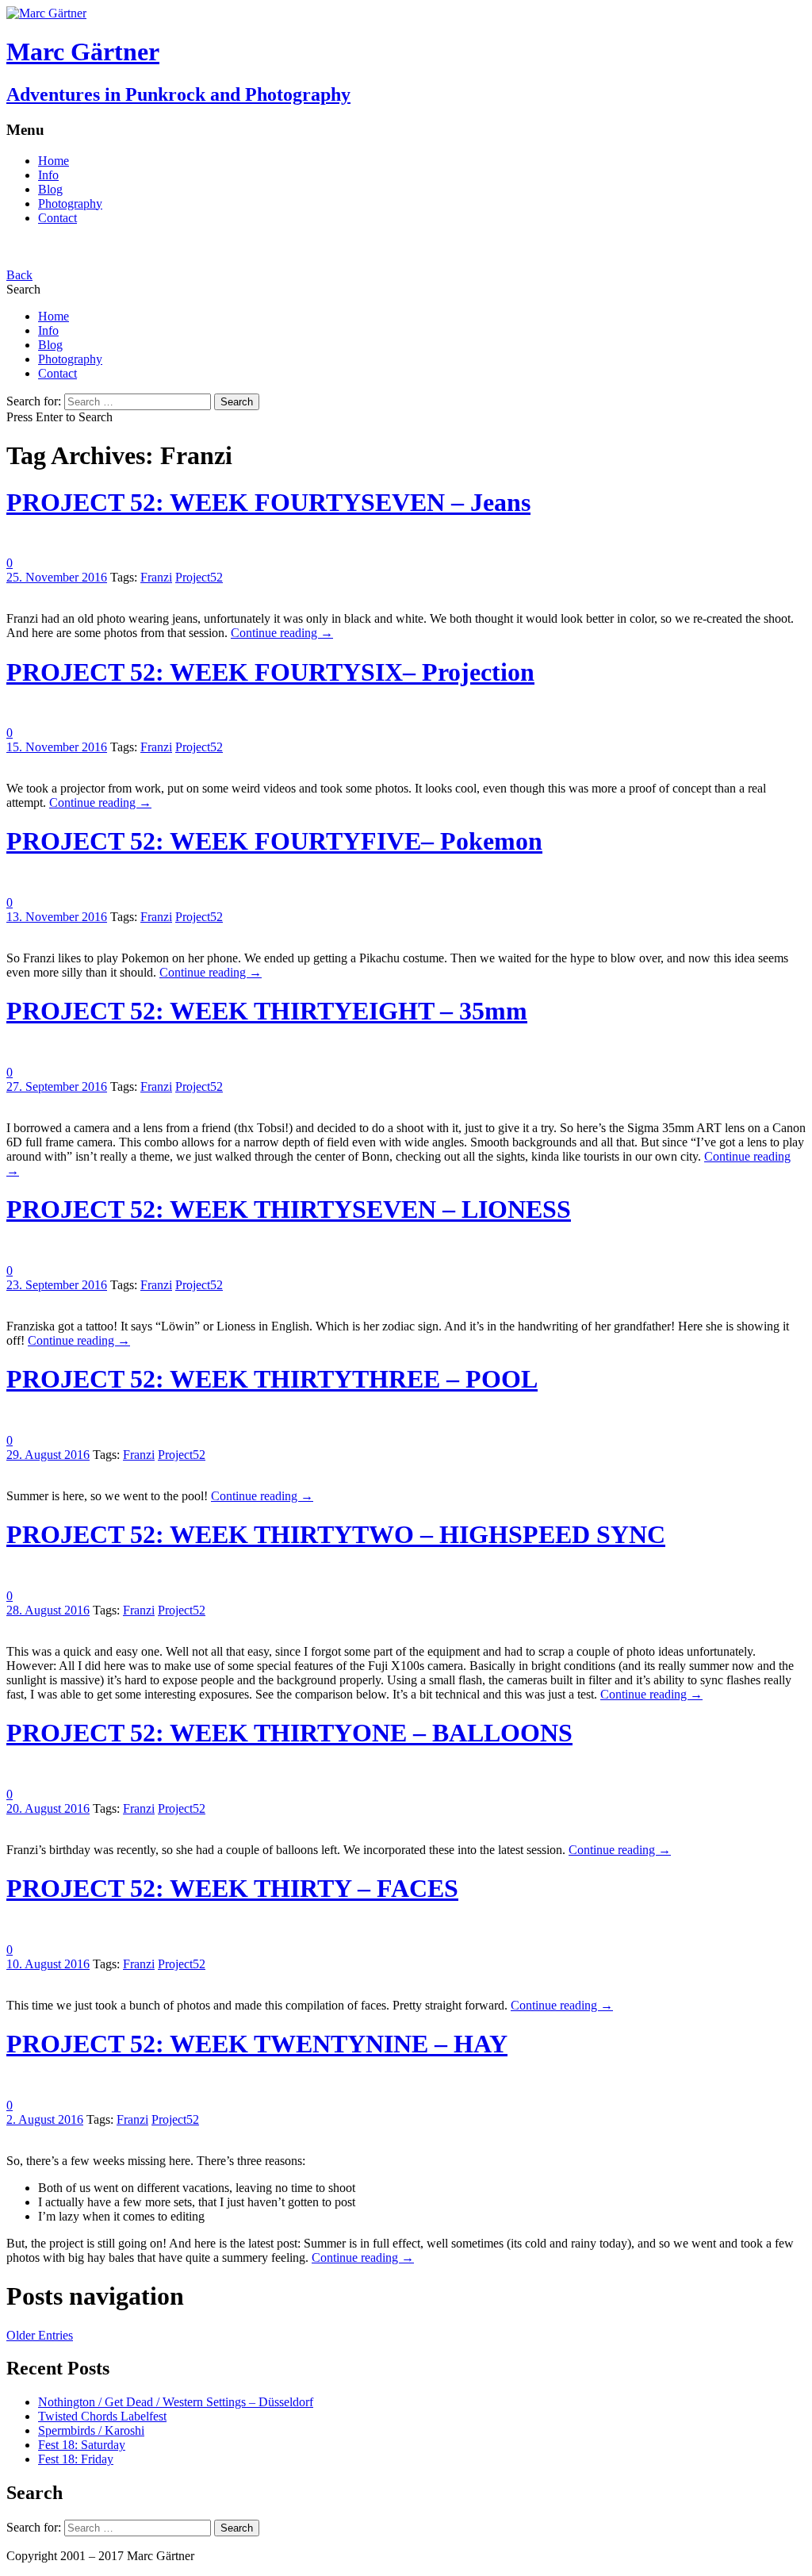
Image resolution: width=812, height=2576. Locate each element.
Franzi (156, 577)
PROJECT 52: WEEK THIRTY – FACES (232, 1888)
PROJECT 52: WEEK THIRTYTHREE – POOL (272, 1379)
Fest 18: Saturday (82, 2445)
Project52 (199, 577)
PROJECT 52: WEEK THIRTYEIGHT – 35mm (267, 1011)
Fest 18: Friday (76, 2459)
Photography (70, 203)
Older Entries (40, 2335)
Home (54, 161)
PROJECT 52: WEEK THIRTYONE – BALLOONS (289, 1733)
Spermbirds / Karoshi (91, 2430)
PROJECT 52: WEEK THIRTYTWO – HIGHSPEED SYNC (336, 1534)
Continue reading (282, 633)
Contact (57, 218)
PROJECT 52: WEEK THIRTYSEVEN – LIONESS (289, 1209)
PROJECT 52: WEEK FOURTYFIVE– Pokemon (274, 841)
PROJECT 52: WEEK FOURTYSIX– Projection (270, 672)
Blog (50, 189)
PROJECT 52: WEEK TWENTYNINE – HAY (257, 2044)
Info (48, 175)
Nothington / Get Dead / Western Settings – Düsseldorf (176, 2402)
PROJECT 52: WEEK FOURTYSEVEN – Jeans (268, 502)
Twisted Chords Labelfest (102, 2416)
